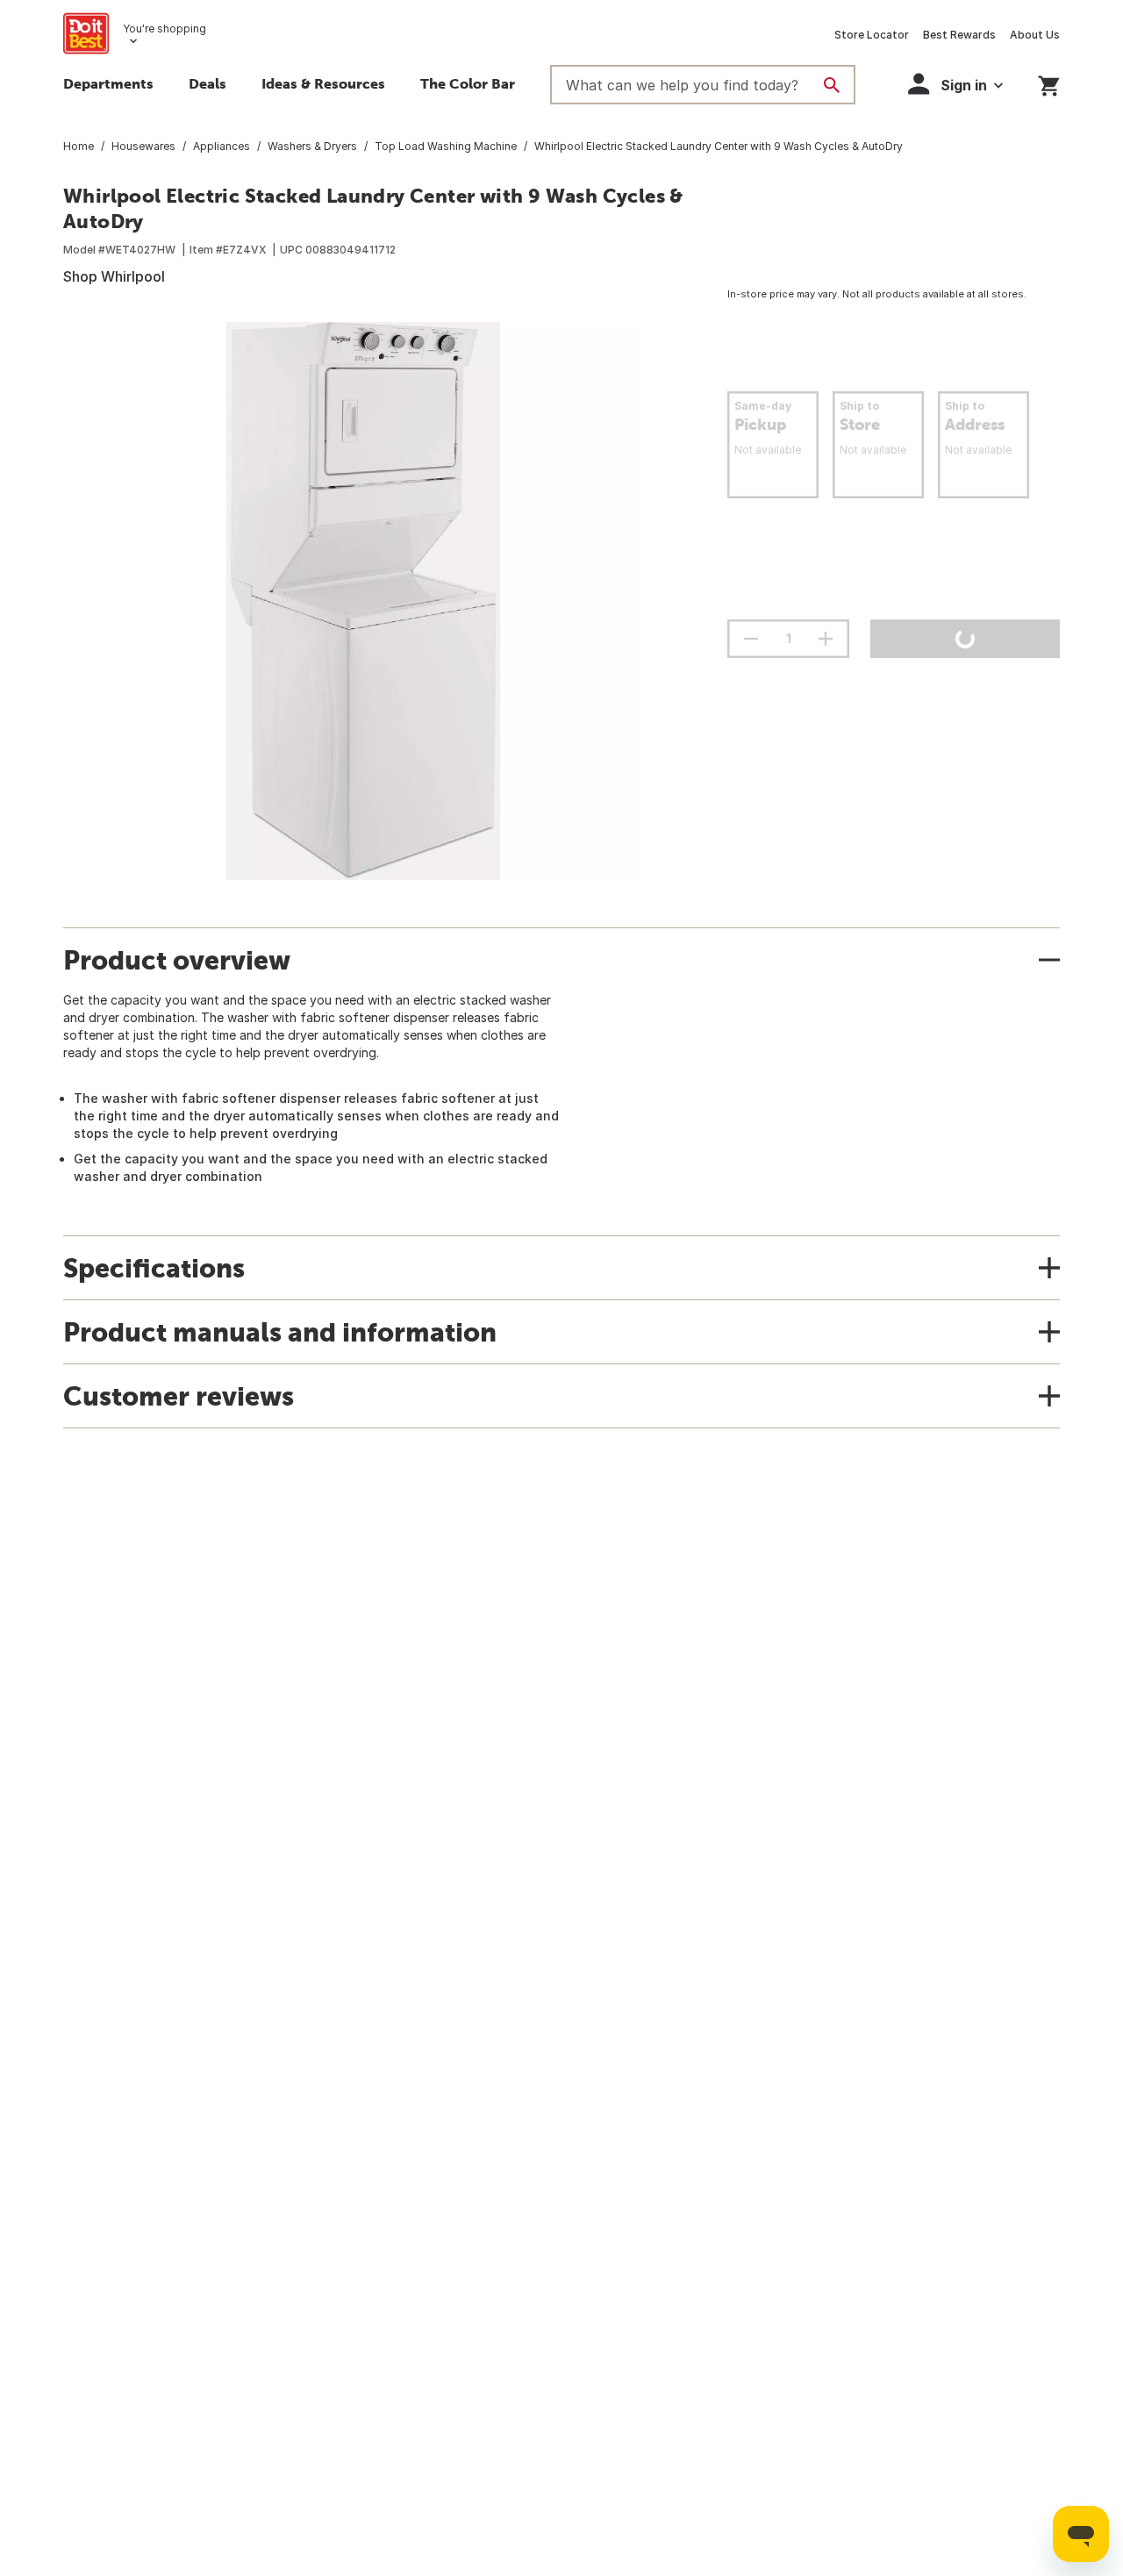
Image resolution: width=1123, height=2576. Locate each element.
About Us (1035, 35)
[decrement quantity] (751, 639)
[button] (955, 84)
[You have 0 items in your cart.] (1049, 83)
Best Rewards (959, 35)
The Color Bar (468, 83)
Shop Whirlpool (114, 276)
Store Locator (872, 35)
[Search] (832, 85)
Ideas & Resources (323, 83)
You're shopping (165, 29)
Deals (207, 83)
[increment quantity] (826, 639)
